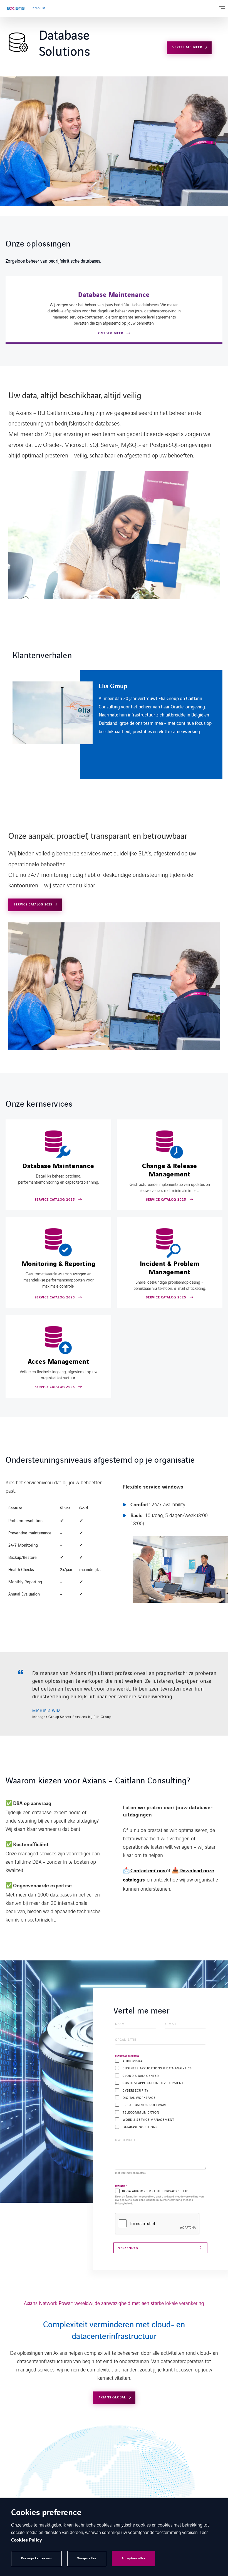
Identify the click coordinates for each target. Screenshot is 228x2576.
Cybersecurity (135, 2090)
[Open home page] (16, 8)
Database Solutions (140, 2127)
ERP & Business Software (145, 2105)
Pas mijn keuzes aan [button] (36, 2558)
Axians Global (112, 2397)
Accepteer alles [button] (134, 2558)
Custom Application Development (153, 2083)
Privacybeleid (124, 2203)
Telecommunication (141, 2112)
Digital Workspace (139, 2098)
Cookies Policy (27, 2540)
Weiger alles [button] (87, 2558)
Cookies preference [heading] (46, 2513)
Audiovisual (133, 2061)
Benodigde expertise (127, 2056)
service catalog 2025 (33, 904)
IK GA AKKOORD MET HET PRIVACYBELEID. (156, 2191)
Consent (121, 2186)
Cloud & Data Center (141, 2076)
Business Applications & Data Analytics (157, 2068)
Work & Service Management (148, 2120)
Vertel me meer (187, 47)
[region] (117, 725)
